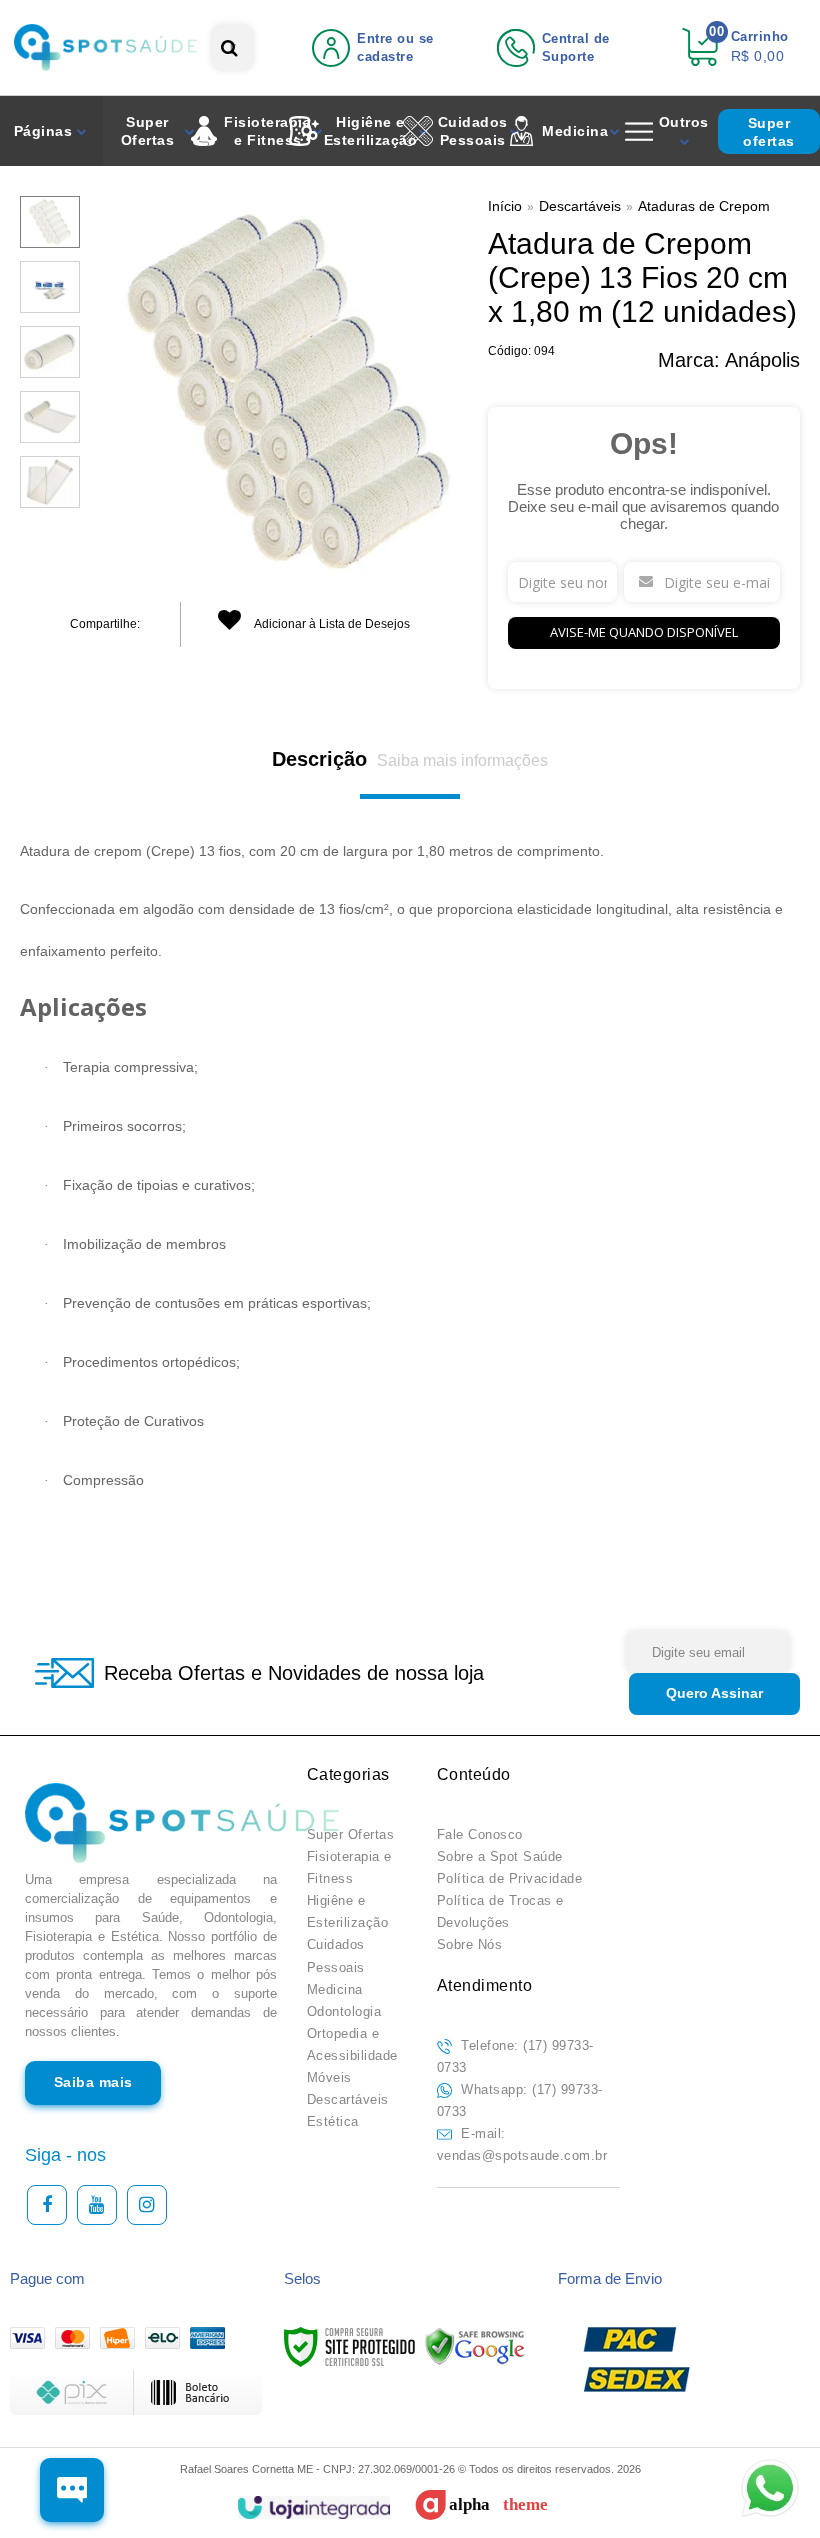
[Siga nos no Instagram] (147, 2205)
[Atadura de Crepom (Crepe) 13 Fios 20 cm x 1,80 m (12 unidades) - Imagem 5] (50, 482)
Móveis (329, 2077)
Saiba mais (93, 2082)
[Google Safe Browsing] (475, 2346)
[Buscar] (229, 47)
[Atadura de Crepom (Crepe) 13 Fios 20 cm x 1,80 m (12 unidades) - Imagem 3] (50, 352)
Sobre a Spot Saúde (500, 1856)
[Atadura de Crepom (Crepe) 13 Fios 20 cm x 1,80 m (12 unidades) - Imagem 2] (50, 287)
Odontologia (344, 2011)
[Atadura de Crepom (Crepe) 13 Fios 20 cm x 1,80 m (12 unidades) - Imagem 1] (50, 222)
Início (505, 206)
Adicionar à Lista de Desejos (331, 624)
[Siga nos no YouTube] (97, 2205)
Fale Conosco (480, 1834)
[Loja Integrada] (313, 2507)
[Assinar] (714, 1694)
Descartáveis (580, 206)
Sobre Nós (470, 1944)
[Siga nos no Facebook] (47, 2205)
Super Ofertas (351, 1834)
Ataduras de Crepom (704, 206)
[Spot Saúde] (105, 47)
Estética (333, 2121)
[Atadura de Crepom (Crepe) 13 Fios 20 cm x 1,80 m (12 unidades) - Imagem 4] (50, 417)
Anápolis (762, 360)
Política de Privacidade (510, 1878)
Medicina (335, 1989)
